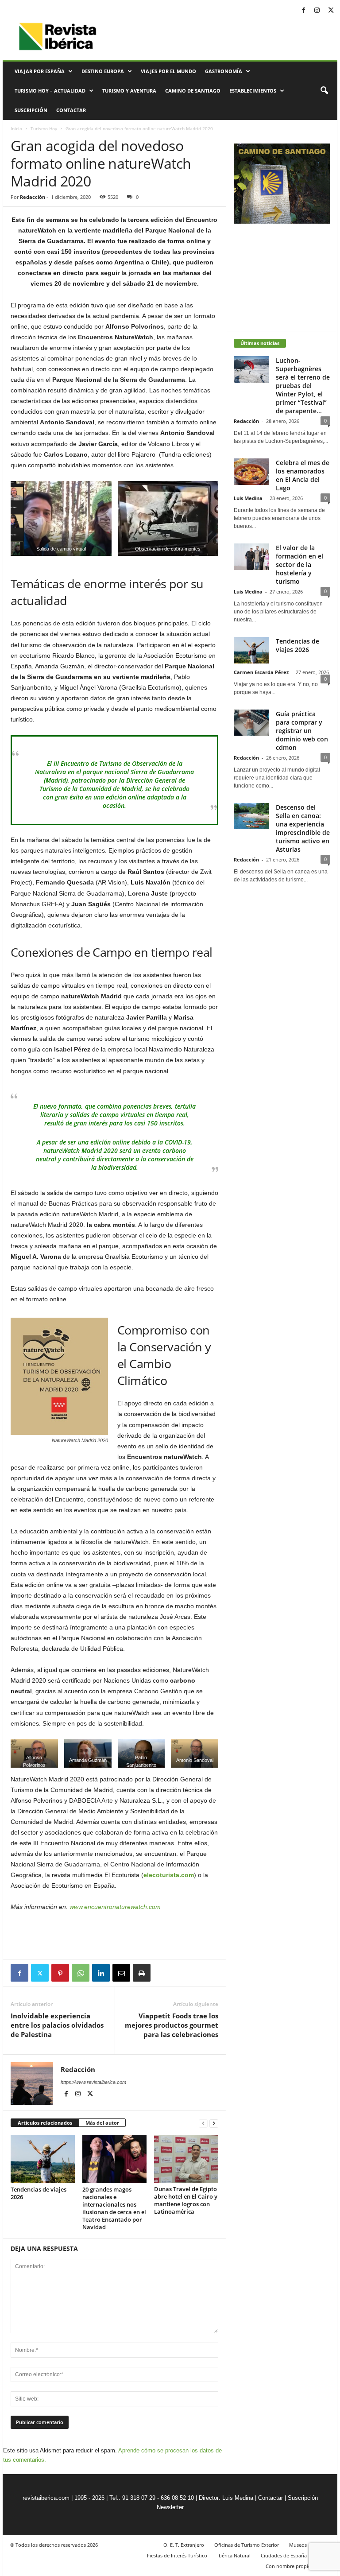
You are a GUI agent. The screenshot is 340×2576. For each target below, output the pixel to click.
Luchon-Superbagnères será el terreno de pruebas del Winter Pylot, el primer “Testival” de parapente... (303, 386)
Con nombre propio (288, 2566)
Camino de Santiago (193, 91)
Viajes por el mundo (168, 71)
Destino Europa (103, 71)
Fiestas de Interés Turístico (177, 2555)
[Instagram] (317, 11)
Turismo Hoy (44, 128)
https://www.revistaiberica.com (93, 2082)
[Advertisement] (115, 1936)
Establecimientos (253, 91)
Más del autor (102, 2123)
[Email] (121, 1973)
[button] (324, 91)
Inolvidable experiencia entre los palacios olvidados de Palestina (57, 2025)
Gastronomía (224, 71)
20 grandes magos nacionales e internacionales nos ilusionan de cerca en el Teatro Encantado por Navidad (114, 2208)
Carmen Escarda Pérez (261, 672)
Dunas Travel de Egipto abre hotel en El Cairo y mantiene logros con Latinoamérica (186, 2200)
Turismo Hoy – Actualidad (50, 91)
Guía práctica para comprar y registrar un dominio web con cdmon (302, 731)
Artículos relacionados (45, 2123)
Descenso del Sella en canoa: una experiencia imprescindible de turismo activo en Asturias (303, 828)
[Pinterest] (60, 1973)
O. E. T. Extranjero (184, 2545)
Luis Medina (248, 498)
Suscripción (31, 110)
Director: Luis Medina (226, 2498)
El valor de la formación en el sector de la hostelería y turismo (299, 564)
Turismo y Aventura (129, 91)
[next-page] (214, 2123)
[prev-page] (203, 2123)
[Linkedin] (101, 1973)
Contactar (71, 110)
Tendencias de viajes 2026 (39, 2193)
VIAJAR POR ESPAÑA (40, 71)
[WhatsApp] (81, 1973)
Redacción (33, 197)
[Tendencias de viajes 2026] (43, 2159)
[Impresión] (142, 1973)
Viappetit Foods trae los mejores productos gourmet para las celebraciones (172, 2025)
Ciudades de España (284, 2555)
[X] (331, 11)
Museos (298, 2545)
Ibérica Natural (234, 2555)
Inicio (16, 128)
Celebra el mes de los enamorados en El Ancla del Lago (303, 475)
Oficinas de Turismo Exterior (247, 2545)
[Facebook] (303, 11)
